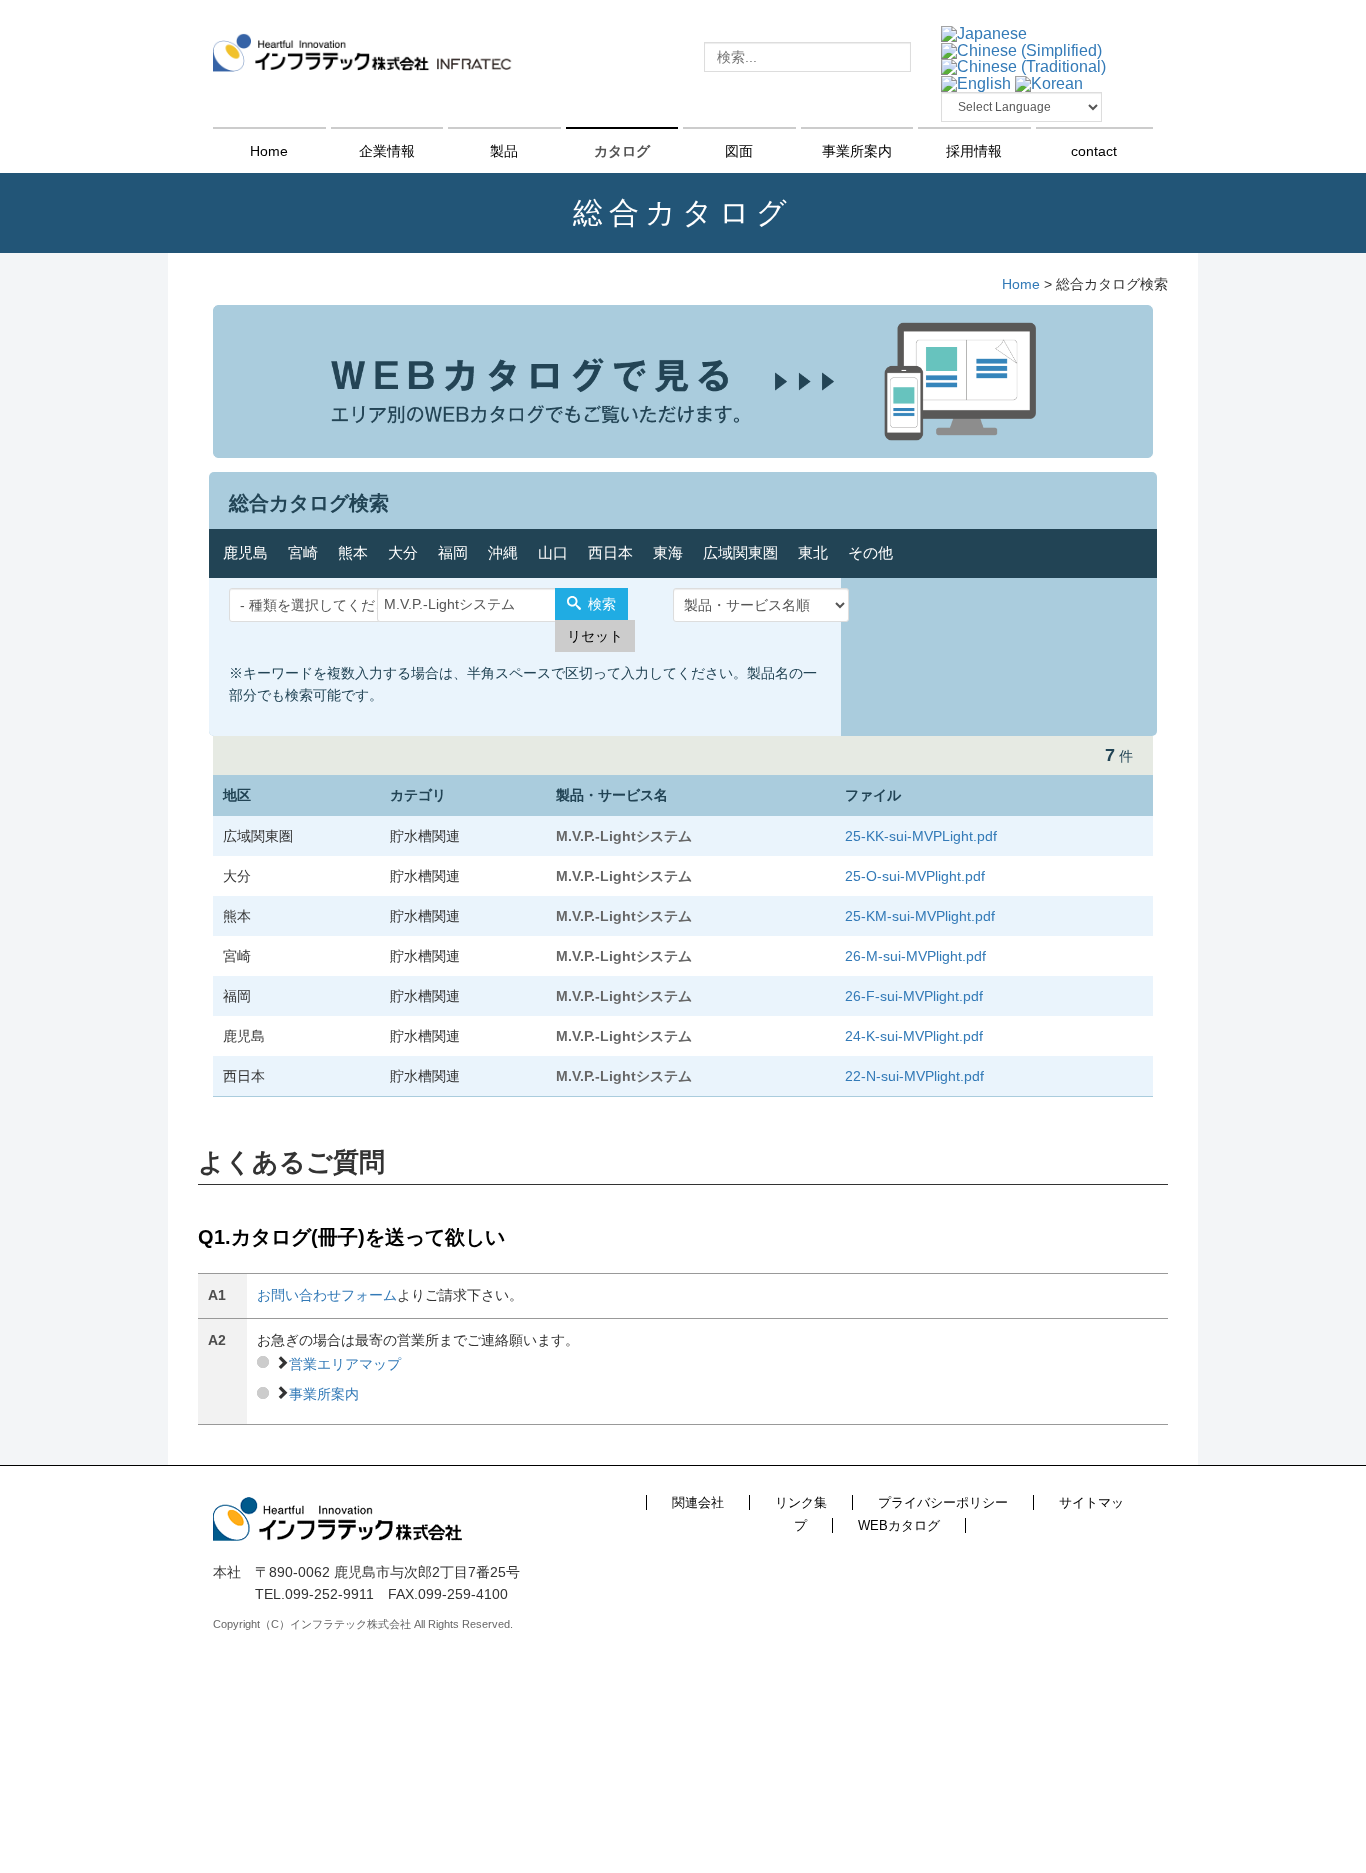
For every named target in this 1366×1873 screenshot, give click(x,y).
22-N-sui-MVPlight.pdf (914, 1076)
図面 (739, 151)
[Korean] (1049, 82)
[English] (976, 82)
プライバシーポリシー (943, 1502)
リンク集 (801, 1502)
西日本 (610, 552)
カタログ (622, 151)
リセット (595, 636)
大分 (403, 552)
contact (1094, 151)
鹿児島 (245, 552)
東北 (813, 552)
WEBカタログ (899, 1525)
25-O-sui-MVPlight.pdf (915, 876)
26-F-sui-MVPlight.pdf (914, 996)
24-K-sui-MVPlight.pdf (914, 1036)
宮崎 (303, 552)
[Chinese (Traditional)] (1023, 66)
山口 (553, 552)
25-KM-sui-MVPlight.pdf (920, 916)
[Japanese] (984, 32)
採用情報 (974, 151)
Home (269, 151)
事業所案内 (857, 151)
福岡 (453, 552)
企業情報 (387, 151)
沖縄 (503, 552)
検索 (600, 604)
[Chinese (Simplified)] (1021, 49)
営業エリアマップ (345, 1364)
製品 (504, 151)
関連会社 (698, 1502)
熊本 (353, 552)
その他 (870, 552)
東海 (668, 552)
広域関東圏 (740, 552)
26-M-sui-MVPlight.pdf (915, 956)
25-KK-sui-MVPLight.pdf (921, 836)
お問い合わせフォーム (327, 1295)
